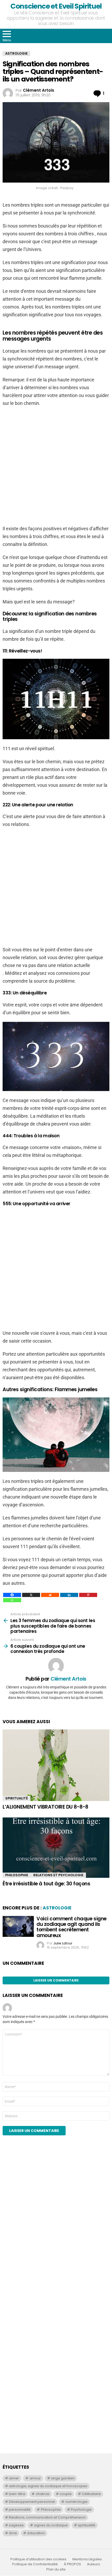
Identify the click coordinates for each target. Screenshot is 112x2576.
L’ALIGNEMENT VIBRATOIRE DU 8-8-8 (45, 1807)
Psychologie (81, 2510)
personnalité (20, 2510)
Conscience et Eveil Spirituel (56, 6)
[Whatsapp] (12, 1600)
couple (66, 2494)
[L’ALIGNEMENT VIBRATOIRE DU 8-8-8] (56, 1765)
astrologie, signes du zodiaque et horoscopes (48, 2486)
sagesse (16, 2525)
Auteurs (94, 2564)
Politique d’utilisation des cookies (38, 2559)
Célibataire (91, 2494)
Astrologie (57, 1908)
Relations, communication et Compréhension (47, 2517)
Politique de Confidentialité (35, 2564)
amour (35, 2478)
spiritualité (87, 2525)
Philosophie (17, 1875)
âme (13, 2533)
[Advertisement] (56, 1268)
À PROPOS (72, 2564)
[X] (31, 1595)
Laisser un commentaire (56, 1980)
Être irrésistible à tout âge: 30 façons (46, 1884)
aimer (14, 2478)
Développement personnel (32, 2502)
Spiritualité (17, 1798)
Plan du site (56, 2569)
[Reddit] (50, 1595)
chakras (43, 2494)
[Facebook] (12, 1595)
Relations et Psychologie (58, 1875)
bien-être (17, 2494)
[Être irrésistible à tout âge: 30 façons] (56, 1848)
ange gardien (63, 2478)
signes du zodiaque (51, 2525)
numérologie (76, 2502)
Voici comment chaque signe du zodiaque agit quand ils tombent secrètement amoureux (71, 1927)
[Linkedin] (69, 1595)
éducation (36, 2533)
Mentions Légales (87, 2559)
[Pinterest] (88, 1595)
